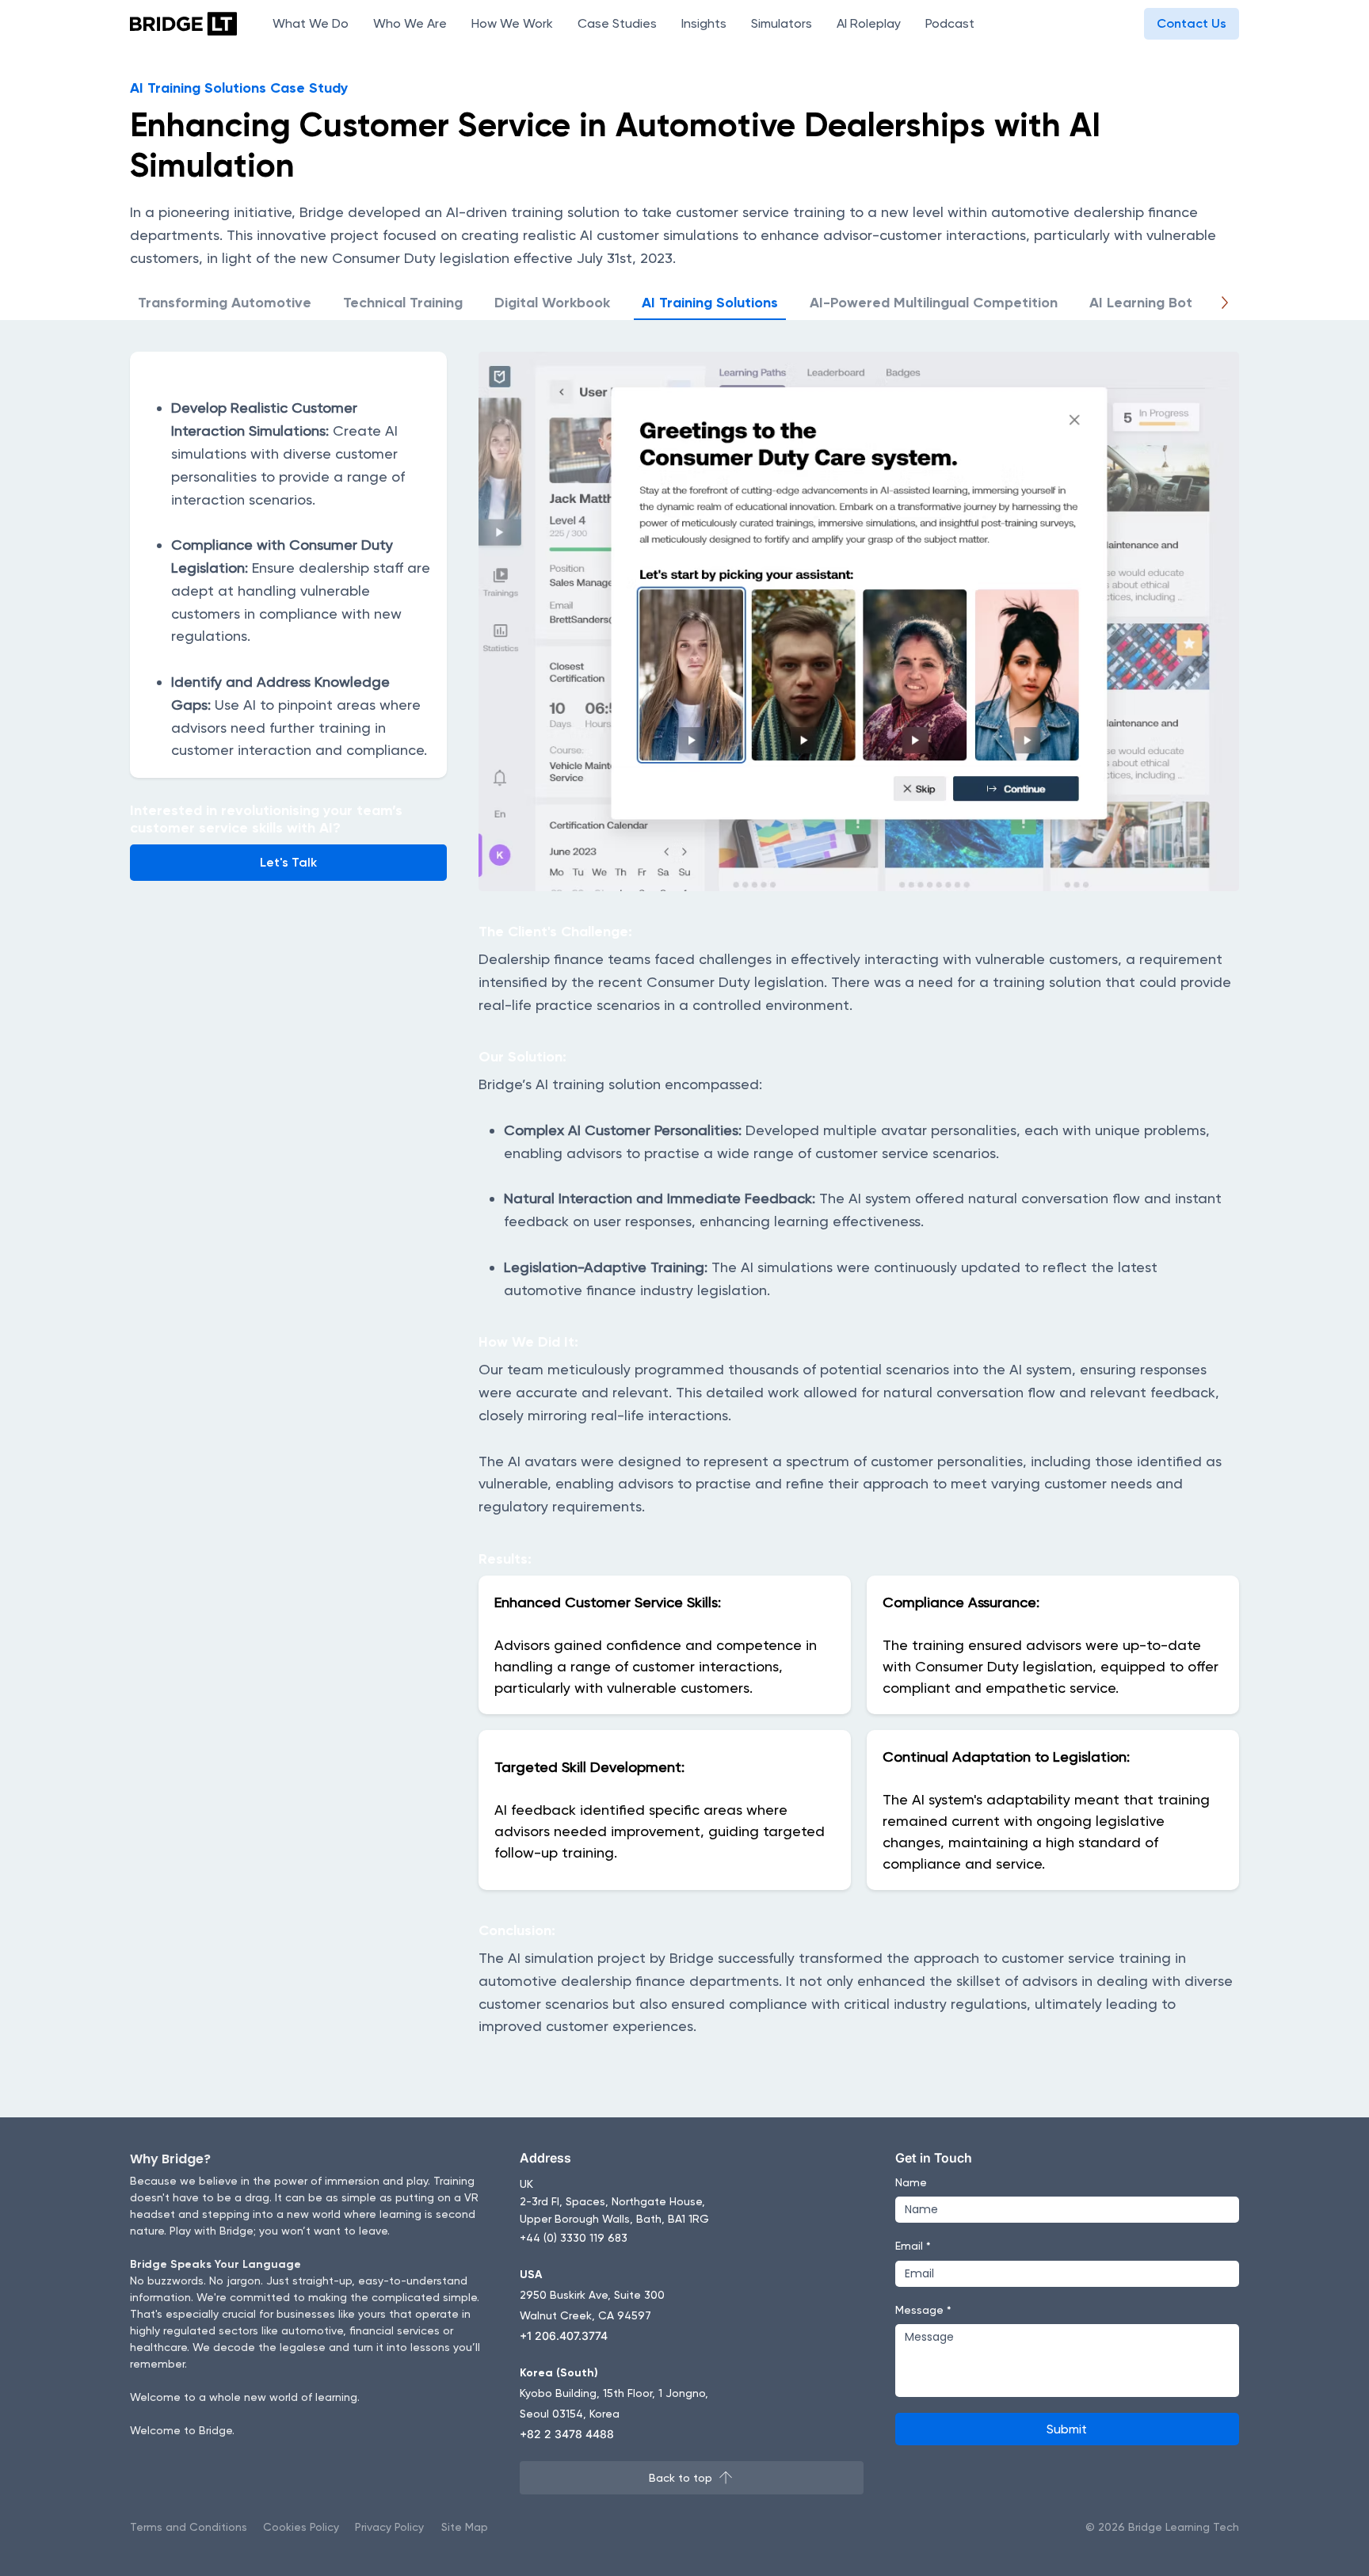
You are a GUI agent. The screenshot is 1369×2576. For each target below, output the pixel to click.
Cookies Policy (301, 2527)
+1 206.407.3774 (564, 2336)
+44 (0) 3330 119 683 (574, 2238)
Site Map (465, 2527)
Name (911, 2182)
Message (923, 2310)
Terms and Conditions (189, 2527)
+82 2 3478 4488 (567, 2434)
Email (913, 2246)
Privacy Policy (389, 2527)
